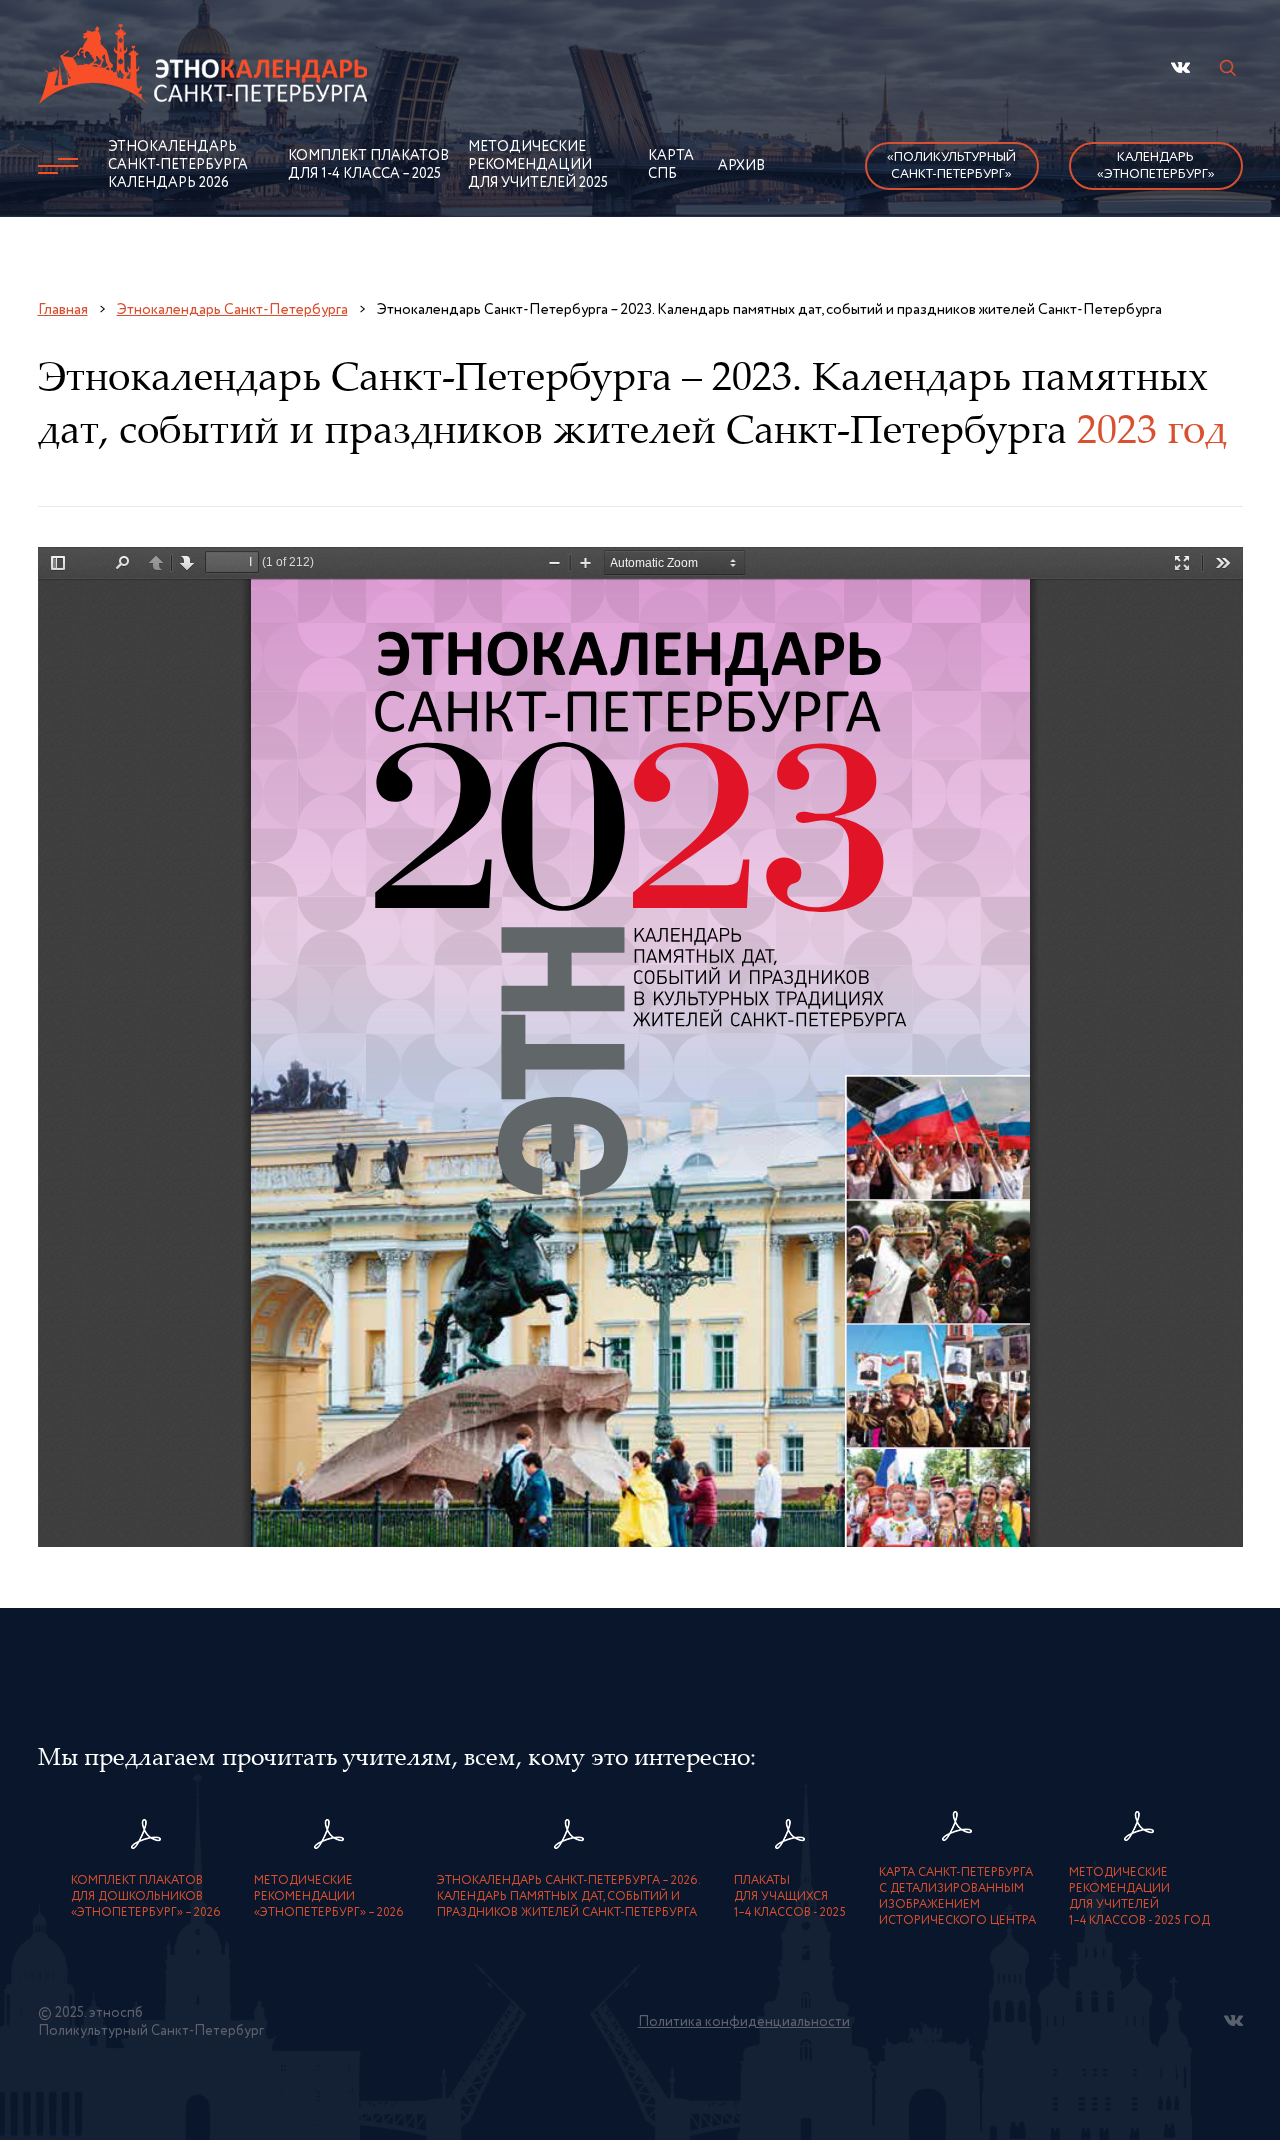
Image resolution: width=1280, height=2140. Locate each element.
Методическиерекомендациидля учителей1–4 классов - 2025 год (1139, 1897)
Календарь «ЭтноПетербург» (1156, 166)
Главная (63, 309)
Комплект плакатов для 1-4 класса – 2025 (368, 165)
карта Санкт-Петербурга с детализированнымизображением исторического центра (957, 1897)
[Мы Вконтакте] (1180, 67)
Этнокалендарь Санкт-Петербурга (232, 309)
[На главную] (204, 69)
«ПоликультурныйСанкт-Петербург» (951, 166)
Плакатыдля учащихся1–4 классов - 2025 (790, 1897)
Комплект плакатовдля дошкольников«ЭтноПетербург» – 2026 (146, 1897)
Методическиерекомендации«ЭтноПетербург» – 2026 (329, 1897)
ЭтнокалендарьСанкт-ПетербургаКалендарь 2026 (178, 165)
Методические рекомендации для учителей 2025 (538, 165)
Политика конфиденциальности (744, 2022)
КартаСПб (671, 165)
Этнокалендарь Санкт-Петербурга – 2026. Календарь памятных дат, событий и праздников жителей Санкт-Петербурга (569, 1897)
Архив (741, 166)
